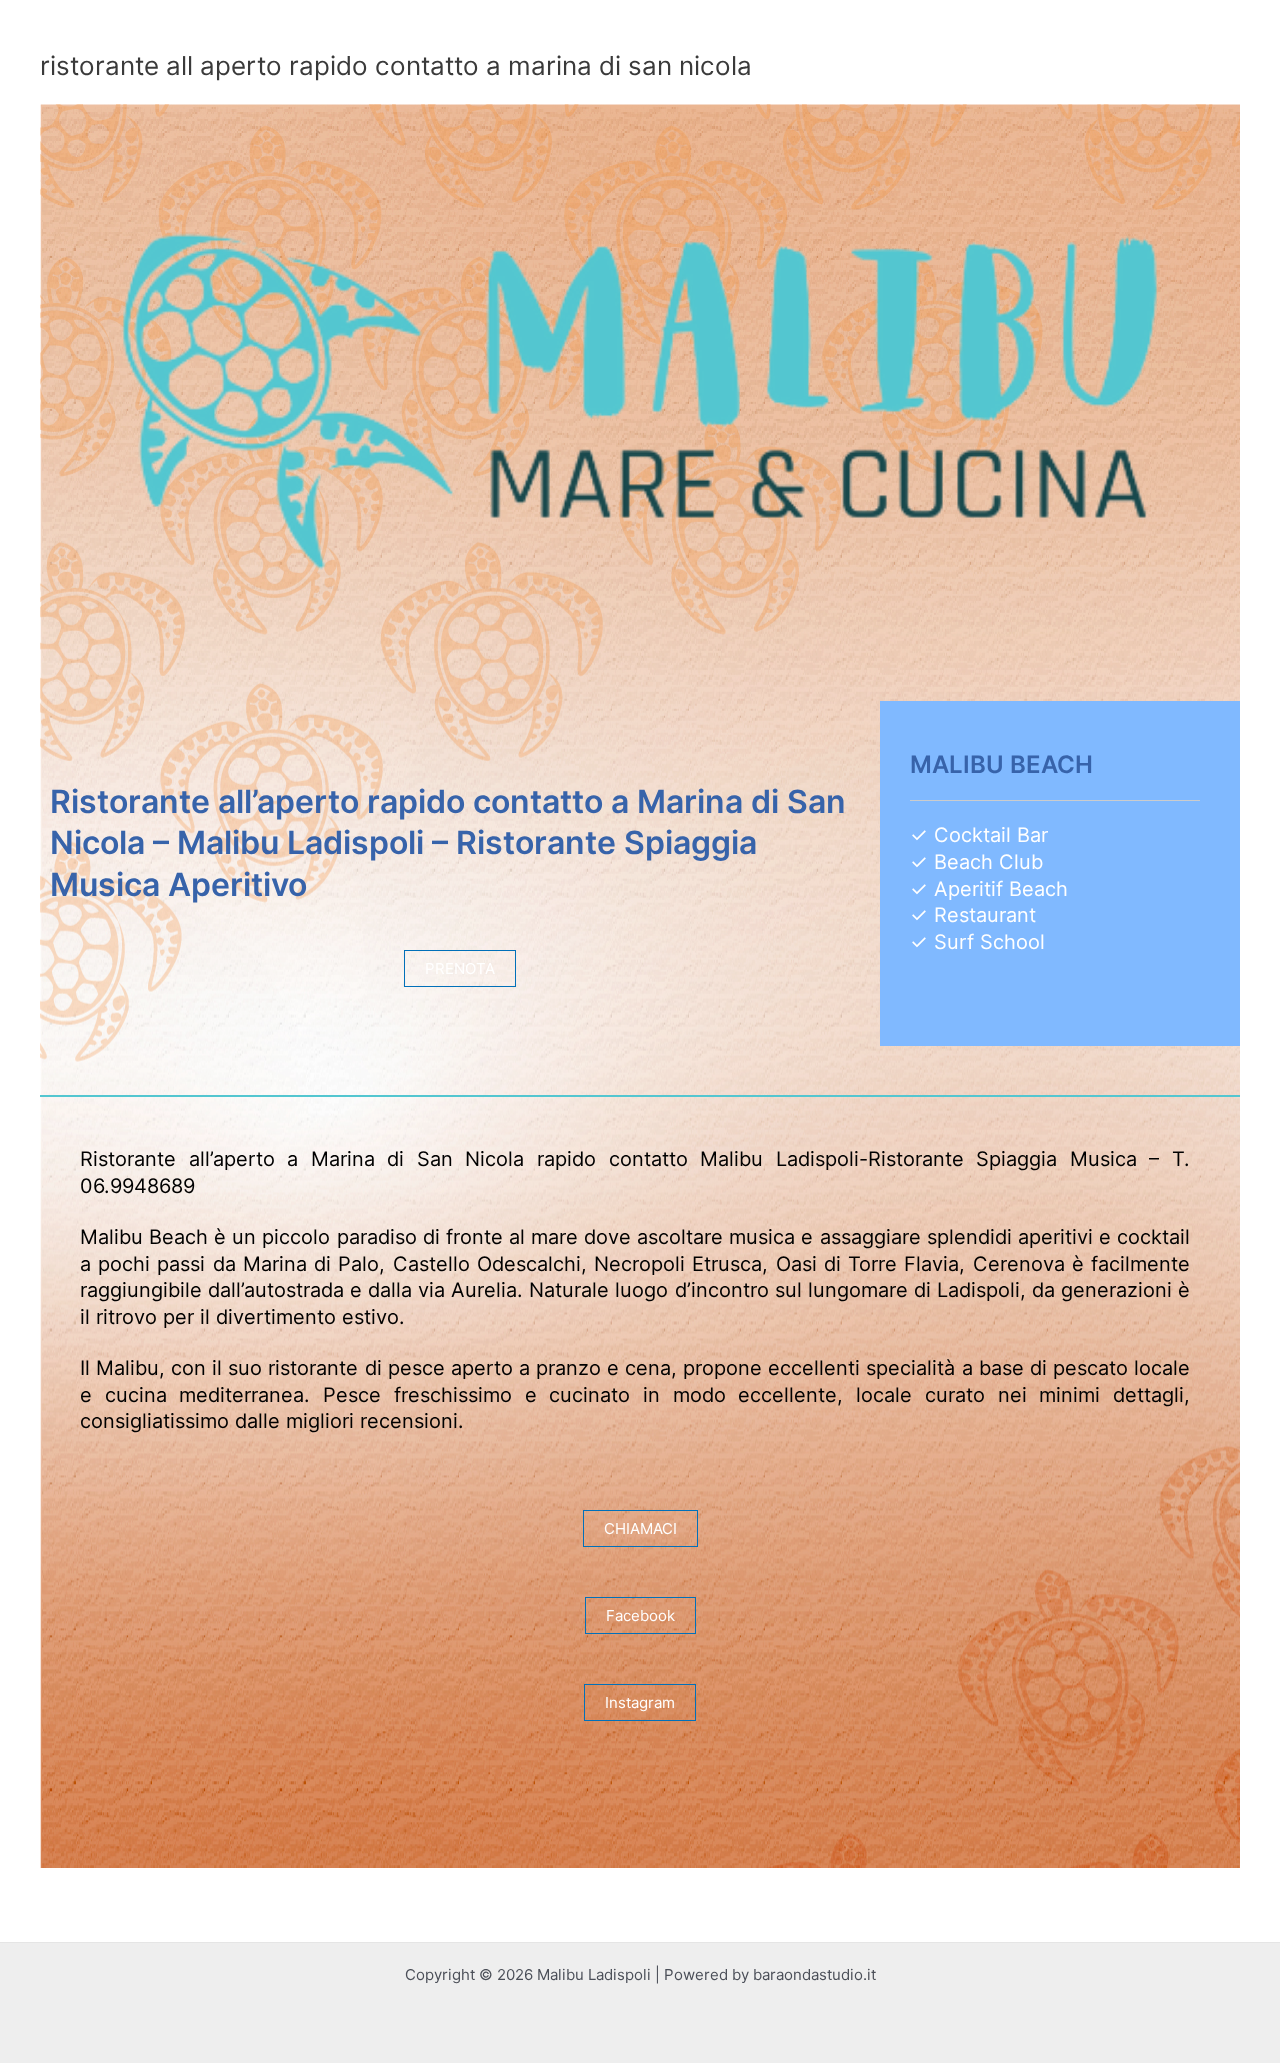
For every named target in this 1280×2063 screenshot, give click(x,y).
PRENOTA (460, 968)
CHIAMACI (640, 1528)
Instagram (640, 1702)
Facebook (640, 1615)
